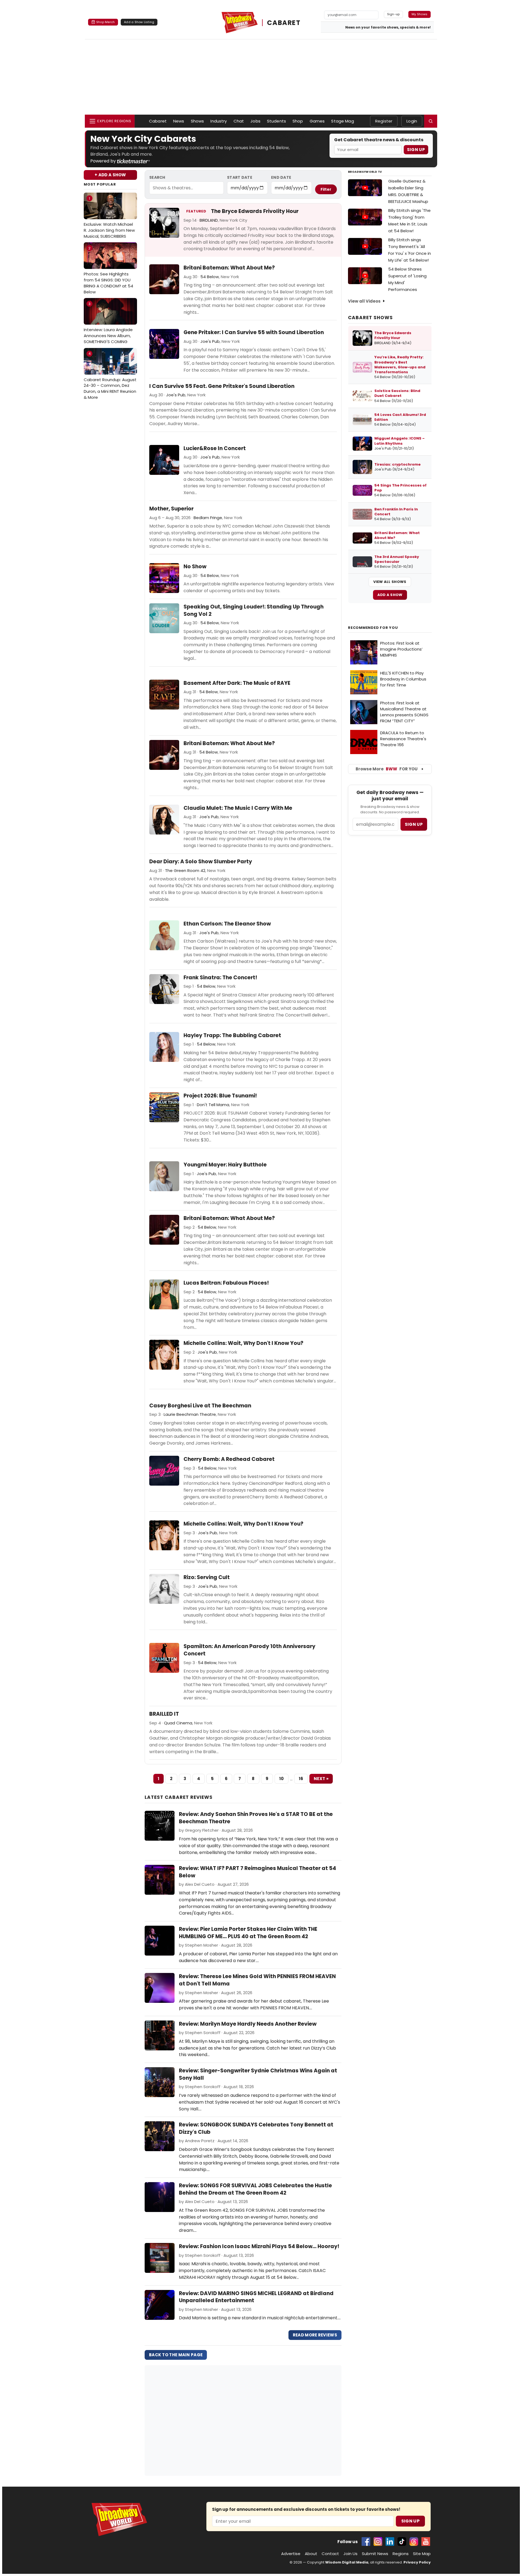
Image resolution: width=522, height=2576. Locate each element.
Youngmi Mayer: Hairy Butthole (225, 1165)
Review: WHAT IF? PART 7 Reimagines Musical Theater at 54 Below (257, 1872)
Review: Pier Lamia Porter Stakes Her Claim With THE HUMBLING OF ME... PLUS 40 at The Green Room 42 (248, 1933)
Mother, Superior (171, 509)
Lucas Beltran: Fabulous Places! (226, 1283)
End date (281, 177)
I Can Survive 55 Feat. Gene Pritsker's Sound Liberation (222, 386)
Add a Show (390, 595)
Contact (330, 2554)
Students (276, 121)
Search (157, 177)
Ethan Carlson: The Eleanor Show (227, 924)
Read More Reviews (315, 2335)
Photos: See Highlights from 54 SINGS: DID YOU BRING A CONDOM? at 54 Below (108, 270)
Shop (298, 121)
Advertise (291, 2554)
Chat (239, 121)
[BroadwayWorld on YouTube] (426, 2542)
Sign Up (416, 150)
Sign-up (394, 14)
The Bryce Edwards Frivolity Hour (255, 211)
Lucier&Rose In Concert (215, 448)
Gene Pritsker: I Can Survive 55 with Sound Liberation (254, 332)
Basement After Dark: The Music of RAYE (237, 683)
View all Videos (364, 301)
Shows (198, 121)
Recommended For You (373, 628)
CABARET (284, 23)
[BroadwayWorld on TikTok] (402, 2542)
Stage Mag (342, 121)
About (311, 2554)
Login (412, 121)
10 (282, 1779)
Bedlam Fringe (208, 518)
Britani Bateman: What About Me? (229, 268)
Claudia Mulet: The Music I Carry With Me (238, 808)
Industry (219, 121)
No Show (195, 567)
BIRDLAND (209, 220)
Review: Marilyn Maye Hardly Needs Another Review (248, 2024)
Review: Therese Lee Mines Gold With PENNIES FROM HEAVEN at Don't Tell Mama (257, 1980)
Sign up (414, 824)
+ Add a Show (110, 175)
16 (301, 1779)
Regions (401, 2554)
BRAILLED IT (164, 1714)
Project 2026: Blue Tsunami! (220, 1096)
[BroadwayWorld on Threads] (414, 2542)
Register (384, 121)
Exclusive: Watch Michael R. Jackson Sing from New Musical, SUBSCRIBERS (109, 217)
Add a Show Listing (139, 22)
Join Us (350, 2554)
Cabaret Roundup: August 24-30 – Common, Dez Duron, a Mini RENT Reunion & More (110, 376)
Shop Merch (105, 22)
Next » (321, 1779)
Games (317, 121)
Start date (240, 177)
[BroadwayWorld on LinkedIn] (390, 2542)
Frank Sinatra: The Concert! (220, 978)
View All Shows (390, 582)
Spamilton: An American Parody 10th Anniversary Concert (249, 1650)
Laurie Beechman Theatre (190, 1414)
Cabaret (158, 121)
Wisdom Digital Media (347, 2562)
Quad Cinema (178, 1723)
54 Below (210, 277)
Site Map (422, 2554)
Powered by (104, 161)
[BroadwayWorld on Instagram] (378, 2542)
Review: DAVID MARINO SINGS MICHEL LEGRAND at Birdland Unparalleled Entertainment (256, 2297)
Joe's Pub (210, 341)
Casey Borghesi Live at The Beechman (200, 1406)
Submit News (375, 2554)
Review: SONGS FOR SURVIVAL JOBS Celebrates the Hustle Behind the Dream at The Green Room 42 (255, 2189)
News (179, 121)
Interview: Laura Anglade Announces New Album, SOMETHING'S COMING (108, 323)
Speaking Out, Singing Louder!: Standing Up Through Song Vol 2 (254, 611)
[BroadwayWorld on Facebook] (366, 2542)
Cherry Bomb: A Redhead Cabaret (229, 1459)
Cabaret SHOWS (370, 318)
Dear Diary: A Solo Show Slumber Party (201, 862)
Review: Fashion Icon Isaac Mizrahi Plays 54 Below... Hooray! (259, 2246)
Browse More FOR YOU (387, 769)
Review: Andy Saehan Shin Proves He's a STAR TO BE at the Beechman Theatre (256, 1818)
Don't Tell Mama (213, 1105)
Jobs (255, 121)
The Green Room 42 (185, 870)
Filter (326, 189)
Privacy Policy (417, 2562)
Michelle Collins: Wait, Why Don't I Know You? (243, 1343)
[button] (431, 121)
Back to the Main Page (176, 2355)
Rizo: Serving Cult (207, 1577)
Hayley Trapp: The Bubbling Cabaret (232, 1036)
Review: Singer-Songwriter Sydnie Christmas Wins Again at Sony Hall (258, 2074)
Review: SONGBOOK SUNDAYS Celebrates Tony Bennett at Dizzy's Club (256, 2128)
